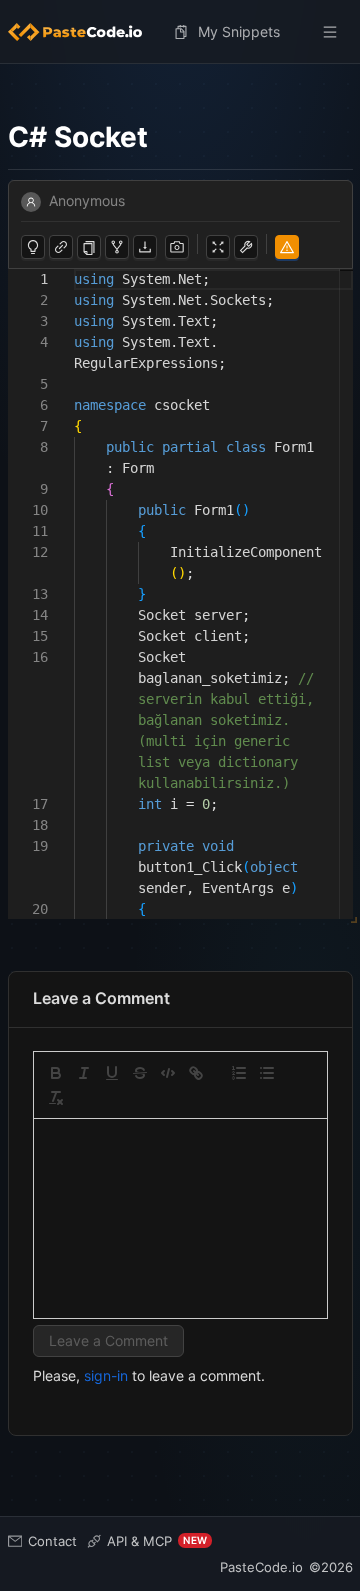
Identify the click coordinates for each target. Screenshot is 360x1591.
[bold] (56, 1073)
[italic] (84, 1073)
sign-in (106, 1375)
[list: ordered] (239, 1073)
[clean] (56, 1098)
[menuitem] (83, 32)
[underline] (112, 1073)
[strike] (140, 1073)
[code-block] (168, 1073)
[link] (196, 1073)
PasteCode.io (261, 1567)
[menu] (180, 32)
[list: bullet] (267, 1073)
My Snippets (239, 31)
